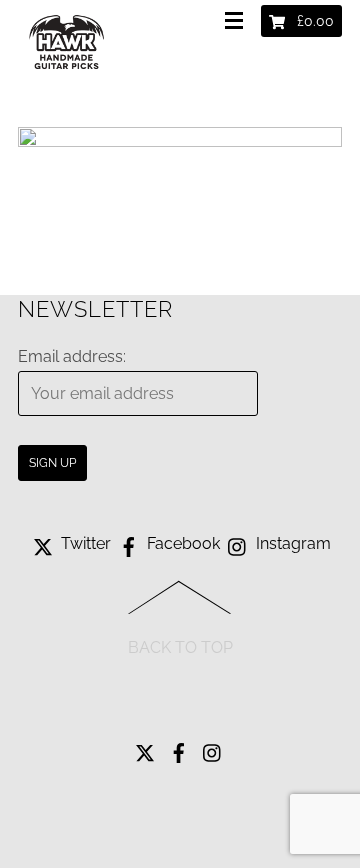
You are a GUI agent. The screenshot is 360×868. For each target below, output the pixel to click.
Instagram (291, 543)
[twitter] (145, 747)
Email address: (72, 356)
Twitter (84, 543)
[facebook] (179, 747)
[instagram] (213, 747)
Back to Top (180, 647)
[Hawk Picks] (68, 73)
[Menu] (238, 22)
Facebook (181, 543)
